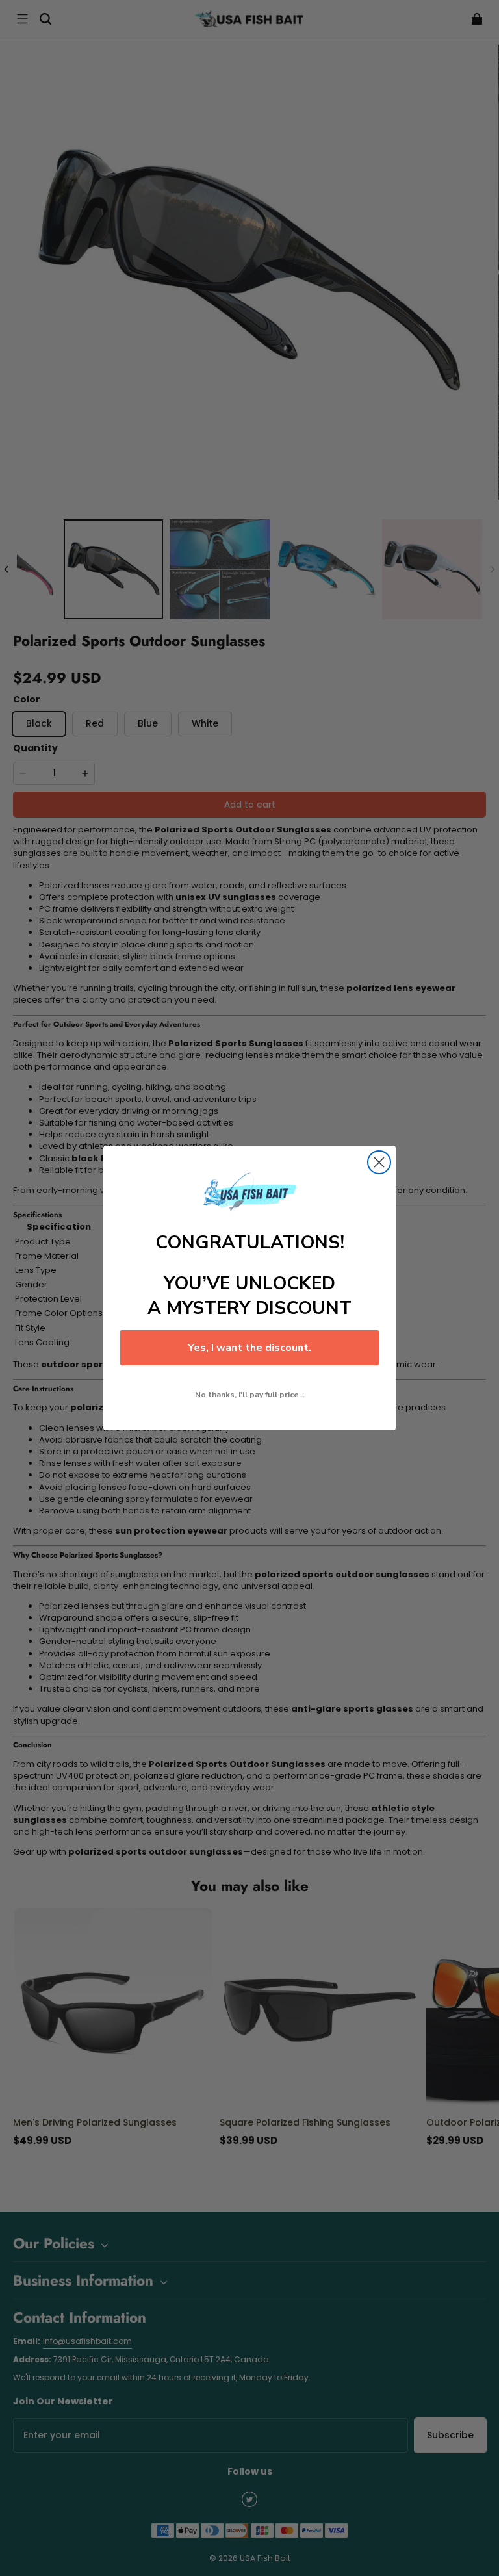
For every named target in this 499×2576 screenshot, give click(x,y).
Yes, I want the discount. (249, 1348)
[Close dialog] (379, 1162)
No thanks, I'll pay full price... (250, 1395)
